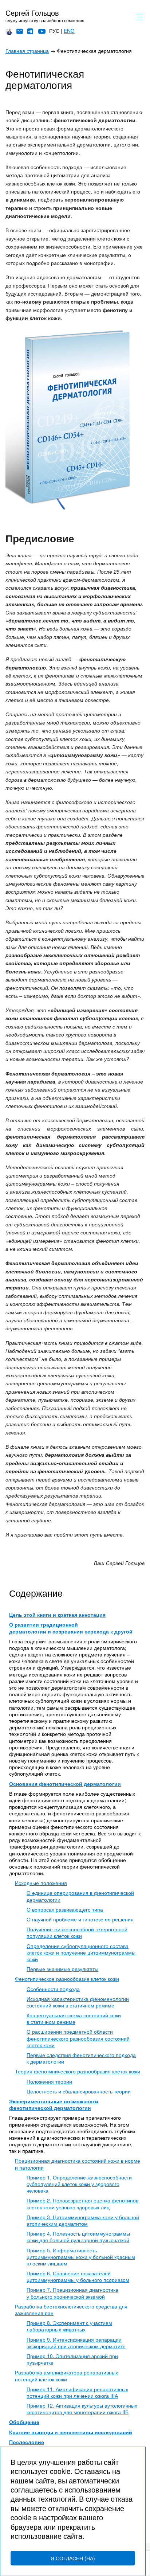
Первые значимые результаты (62, 1969)
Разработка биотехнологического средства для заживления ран (71, 2310)
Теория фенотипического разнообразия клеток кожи (78, 2071)
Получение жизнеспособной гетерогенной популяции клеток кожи (77, 1932)
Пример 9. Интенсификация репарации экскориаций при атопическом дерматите (76, 2343)
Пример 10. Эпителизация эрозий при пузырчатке (72, 2359)
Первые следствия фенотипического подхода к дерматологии (81, 2058)
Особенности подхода (53, 1989)
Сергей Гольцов (32, 13)
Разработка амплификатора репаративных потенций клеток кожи (66, 2376)
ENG (69, 31)
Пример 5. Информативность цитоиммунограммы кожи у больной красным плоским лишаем (81, 2257)
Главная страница (27, 51)
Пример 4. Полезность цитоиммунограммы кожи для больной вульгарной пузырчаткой (78, 2237)
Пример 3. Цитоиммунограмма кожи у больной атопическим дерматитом (83, 2220)
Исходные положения (41, 1883)
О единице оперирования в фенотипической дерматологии (80, 1896)
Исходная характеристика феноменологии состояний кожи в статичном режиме (78, 2002)
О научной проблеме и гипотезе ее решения (80, 1919)
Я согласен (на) (73, 2558)
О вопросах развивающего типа (65, 1909)
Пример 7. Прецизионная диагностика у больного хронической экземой (72, 2293)
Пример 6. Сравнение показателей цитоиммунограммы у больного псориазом (78, 2276)
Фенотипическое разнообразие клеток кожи (67, 1979)
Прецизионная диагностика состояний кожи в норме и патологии (78, 2164)
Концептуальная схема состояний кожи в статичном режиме (74, 2018)
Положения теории (49, 2081)
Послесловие (27, 2442)
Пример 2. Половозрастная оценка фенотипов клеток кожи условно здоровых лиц (82, 2204)
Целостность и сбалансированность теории (79, 2091)
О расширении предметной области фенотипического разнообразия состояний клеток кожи (78, 2038)
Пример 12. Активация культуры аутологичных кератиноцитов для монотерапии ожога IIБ (82, 2409)
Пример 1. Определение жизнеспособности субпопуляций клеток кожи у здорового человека (79, 2184)
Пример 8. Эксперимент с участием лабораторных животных (69, 2326)
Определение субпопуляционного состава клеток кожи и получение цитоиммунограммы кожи (81, 1952)
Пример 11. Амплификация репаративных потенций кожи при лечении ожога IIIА (77, 2392)
